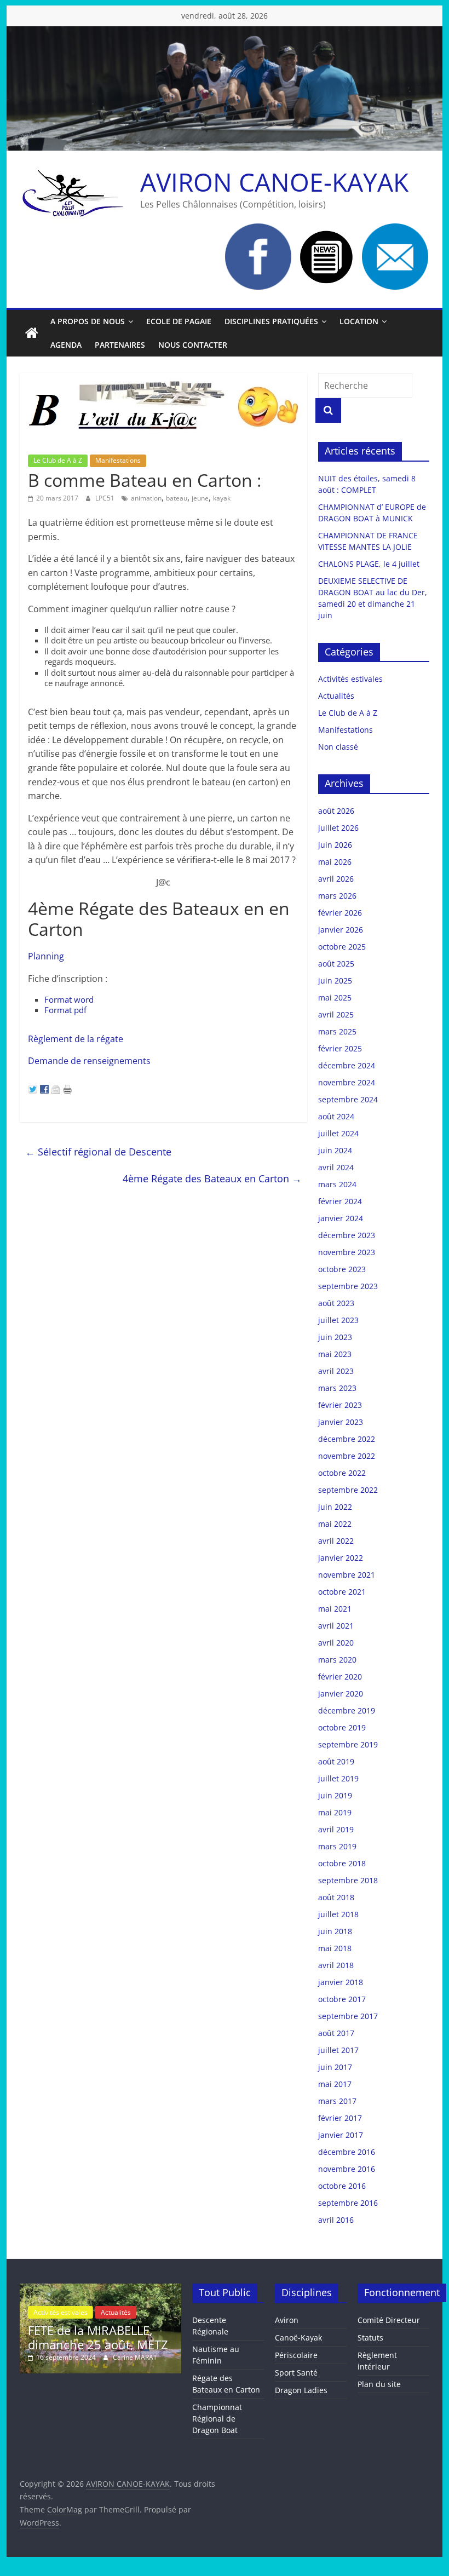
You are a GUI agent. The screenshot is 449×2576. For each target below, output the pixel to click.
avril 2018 (336, 1965)
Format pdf (65, 1010)
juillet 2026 (338, 828)
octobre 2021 (342, 1592)
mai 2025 (335, 997)
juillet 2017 (338, 2050)
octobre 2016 (342, 2186)
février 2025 (340, 1048)
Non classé (338, 747)
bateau (177, 498)
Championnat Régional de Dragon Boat (217, 2419)
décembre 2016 (347, 2152)
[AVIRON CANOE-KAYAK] (32, 334)
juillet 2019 (338, 1778)
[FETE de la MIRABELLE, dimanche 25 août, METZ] (100, 2289)
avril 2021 (336, 1626)
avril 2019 (336, 1829)
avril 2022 (336, 1541)
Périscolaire (296, 2355)
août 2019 (336, 1761)
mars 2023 (337, 1388)
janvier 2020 (341, 1694)
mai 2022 (335, 1524)
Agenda (66, 345)
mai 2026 (335, 862)
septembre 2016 (348, 2203)
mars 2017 (337, 2101)
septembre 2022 (348, 1490)
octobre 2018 (342, 1863)
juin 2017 (335, 2067)
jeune (200, 498)
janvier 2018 (341, 1982)
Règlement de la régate (76, 1039)
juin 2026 (335, 845)
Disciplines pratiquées (271, 321)
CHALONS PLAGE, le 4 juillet (369, 564)
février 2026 (340, 913)
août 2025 (336, 964)
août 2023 (336, 1303)
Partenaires (120, 345)
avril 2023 (336, 1371)
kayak (222, 498)
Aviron (287, 2320)
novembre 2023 (347, 1252)
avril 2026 (336, 879)
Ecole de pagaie (179, 321)
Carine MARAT (135, 2357)
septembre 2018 (348, 1880)
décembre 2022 (347, 1439)
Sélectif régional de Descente (98, 1152)
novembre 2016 (347, 2169)
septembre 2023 (348, 1286)
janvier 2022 (341, 1558)
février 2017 (340, 2118)
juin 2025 (335, 981)
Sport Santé (296, 2373)
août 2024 (336, 1116)
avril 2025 (336, 1014)
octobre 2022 (342, 1473)
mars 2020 (337, 1660)
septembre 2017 (348, 2016)
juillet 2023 (338, 1320)
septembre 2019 (348, 1744)
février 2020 (340, 1677)
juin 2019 (335, 1795)
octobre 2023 (342, 1269)
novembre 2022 (347, 1456)
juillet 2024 (338, 1133)
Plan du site (379, 2384)
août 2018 (336, 1897)
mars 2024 (337, 1184)
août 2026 (336, 811)
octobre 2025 (342, 947)
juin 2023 (335, 1337)
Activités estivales (350, 679)
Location (359, 321)
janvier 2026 (341, 930)
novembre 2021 (347, 1575)
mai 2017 (335, 2084)
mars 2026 (337, 896)
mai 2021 (335, 1609)
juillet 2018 (338, 1914)
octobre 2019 (342, 1727)
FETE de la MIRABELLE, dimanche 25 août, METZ (98, 2337)
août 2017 (336, 2033)
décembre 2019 (347, 1710)
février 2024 (340, 1201)
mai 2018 (335, 1948)
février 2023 (340, 1405)
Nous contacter (193, 345)
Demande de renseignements (89, 1061)
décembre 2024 (347, 1065)
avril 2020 (336, 1643)
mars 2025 (337, 1031)
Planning (46, 956)
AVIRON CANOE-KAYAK (274, 182)
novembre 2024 (347, 1082)
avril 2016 (336, 2220)
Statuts (370, 2338)
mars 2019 (337, 1846)
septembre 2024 (348, 1099)
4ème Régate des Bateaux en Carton (212, 1178)
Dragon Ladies (301, 2390)
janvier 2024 (341, 1218)
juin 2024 (335, 1150)
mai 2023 (335, 1354)
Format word (69, 999)
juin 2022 (335, 1507)
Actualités (336, 696)
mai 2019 (335, 1812)
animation (146, 498)
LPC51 (106, 498)
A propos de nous (88, 321)
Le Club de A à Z (58, 460)
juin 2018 (335, 1931)
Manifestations (118, 460)
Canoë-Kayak (298, 2338)
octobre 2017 (342, 1999)
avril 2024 (336, 1167)
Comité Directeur (389, 2320)
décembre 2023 (347, 1235)
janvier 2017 (341, 2135)
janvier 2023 (341, 1422)
